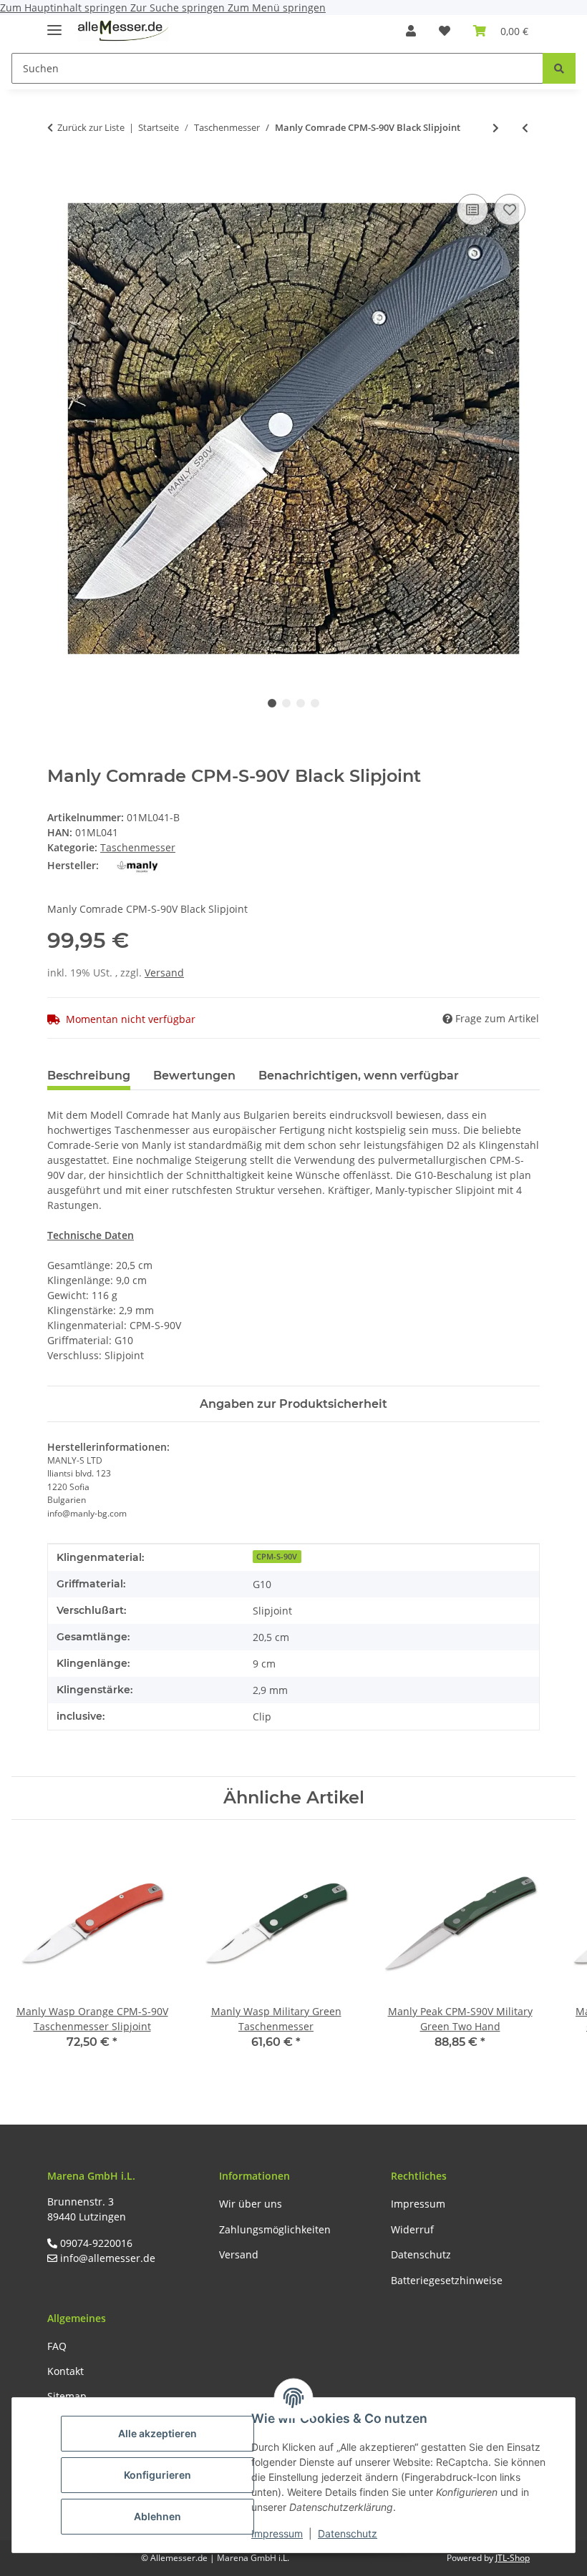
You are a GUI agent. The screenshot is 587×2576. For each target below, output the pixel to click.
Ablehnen (157, 2516)
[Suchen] (559, 68)
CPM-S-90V (277, 1557)
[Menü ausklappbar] (54, 24)
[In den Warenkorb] (59, 175)
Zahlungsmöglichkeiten (275, 2229)
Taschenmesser (138, 847)
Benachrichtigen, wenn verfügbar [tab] (359, 1076)
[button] (411, 31)
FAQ (57, 2346)
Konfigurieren (157, 2475)
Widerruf (412, 2229)
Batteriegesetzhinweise (447, 2280)
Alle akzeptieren (157, 2433)
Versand (164, 973)
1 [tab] (272, 703)
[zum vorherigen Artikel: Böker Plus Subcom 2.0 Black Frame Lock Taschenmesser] (525, 128)
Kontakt (66, 2371)
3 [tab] (301, 703)
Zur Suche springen (179, 8)
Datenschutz (348, 2533)
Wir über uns (251, 2204)
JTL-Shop (513, 2558)
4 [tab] (315, 703)
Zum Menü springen (277, 8)
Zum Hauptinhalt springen (65, 8)
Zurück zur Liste (91, 127)
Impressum (277, 2533)
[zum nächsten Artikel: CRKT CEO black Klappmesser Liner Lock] (496, 128)
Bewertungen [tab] (194, 1076)
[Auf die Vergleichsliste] (472, 210)
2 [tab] (286, 703)
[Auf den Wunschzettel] (510, 210)
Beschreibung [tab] (89, 1076)
